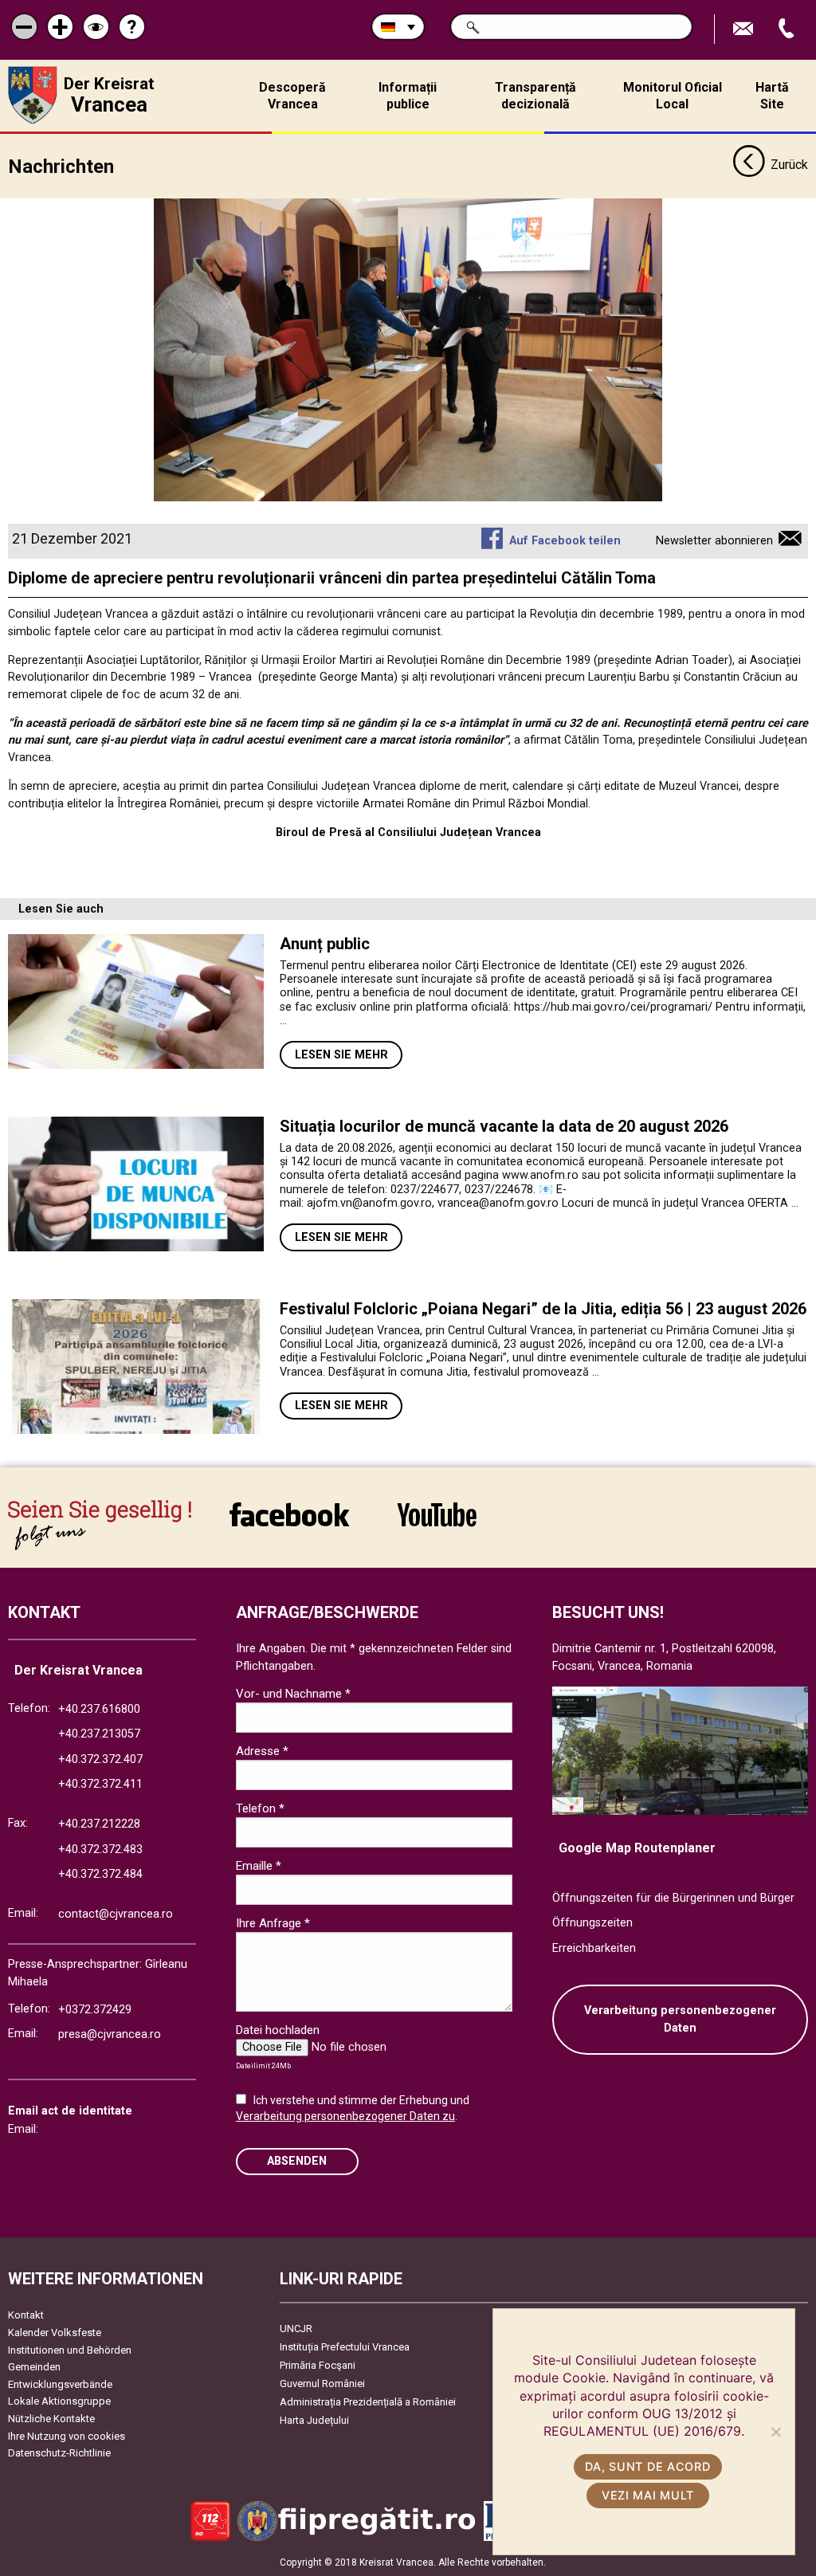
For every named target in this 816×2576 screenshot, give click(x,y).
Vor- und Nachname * (293, 1694)
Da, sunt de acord (647, 2466)
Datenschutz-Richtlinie (59, 2453)
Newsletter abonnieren (714, 541)
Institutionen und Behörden (70, 2350)
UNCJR (296, 2329)
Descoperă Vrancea (292, 96)
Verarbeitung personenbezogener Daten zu (345, 2116)
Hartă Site (772, 96)
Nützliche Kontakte (51, 2419)
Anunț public (325, 944)
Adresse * (262, 1751)
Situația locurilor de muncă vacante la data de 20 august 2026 (504, 1126)
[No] (775, 2432)
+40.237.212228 (99, 1824)
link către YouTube (437, 1525)
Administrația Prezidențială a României (368, 2402)
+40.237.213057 (99, 1734)
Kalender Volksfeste (55, 2333)
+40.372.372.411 (100, 1784)
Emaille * (259, 1866)
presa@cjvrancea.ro (110, 2034)
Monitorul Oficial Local (673, 96)
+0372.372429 (95, 2010)
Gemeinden (34, 2367)
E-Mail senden (745, 29)
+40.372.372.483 (100, 1850)
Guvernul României (322, 2384)
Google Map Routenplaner (637, 1848)
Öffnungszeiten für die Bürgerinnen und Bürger (673, 1898)
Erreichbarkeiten (594, 1948)
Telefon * (260, 1808)
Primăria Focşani (318, 2365)
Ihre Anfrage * (273, 1923)
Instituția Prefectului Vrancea (345, 2347)
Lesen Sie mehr (341, 1055)
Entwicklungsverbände (60, 2384)
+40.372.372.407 (100, 1759)
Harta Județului (314, 2420)
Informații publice (408, 96)
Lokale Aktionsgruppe (59, 2401)
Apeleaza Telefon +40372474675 (788, 29)
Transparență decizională (535, 96)
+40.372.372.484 (100, 1874)
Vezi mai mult (648, 2495)
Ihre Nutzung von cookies (67, 2436)
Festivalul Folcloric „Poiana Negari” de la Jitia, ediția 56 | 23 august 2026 (543, 1309)
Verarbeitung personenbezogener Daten (680, 2019)
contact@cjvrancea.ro (116, 1914)
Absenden (297, 2161)
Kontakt (26, 2315)
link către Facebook (289, 1525)
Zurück (789, 165)
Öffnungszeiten (592, 1923)
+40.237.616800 (99, 1709)
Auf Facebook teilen (565, 541)
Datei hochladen (278, 2030)
